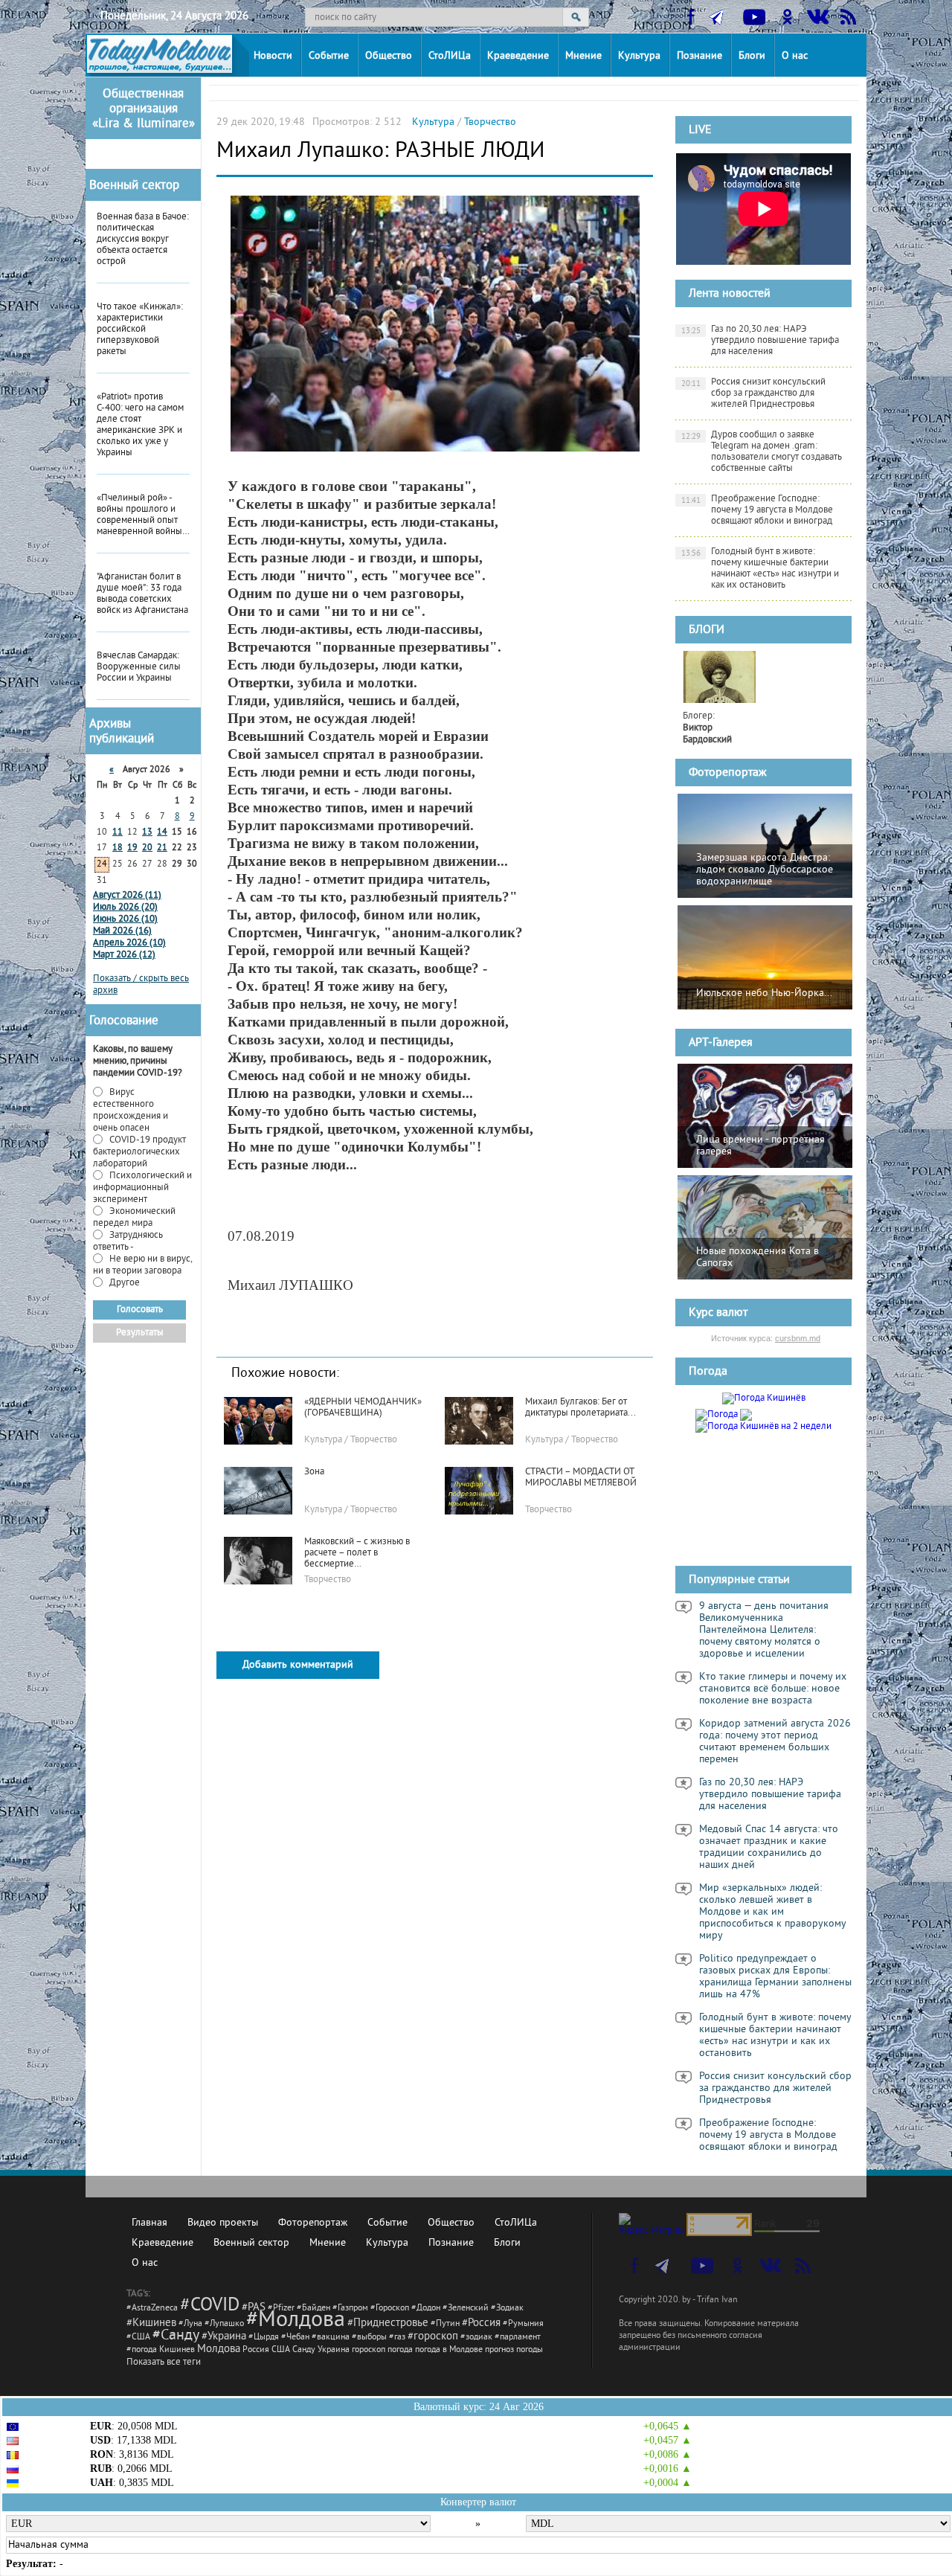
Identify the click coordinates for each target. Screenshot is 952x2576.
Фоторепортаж (728, 773)
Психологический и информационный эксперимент (142, 1188)
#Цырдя (264, 2338)
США (281, 2350)
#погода (142, 2350)
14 (162, 833)
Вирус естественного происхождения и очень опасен (131, 1111)
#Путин (445, 2324)
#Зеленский (466, 2309)
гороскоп (369, 2350)
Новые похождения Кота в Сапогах (758, 1258)
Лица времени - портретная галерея (760, 1146)
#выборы (369, 2338)
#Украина (224, 2337)
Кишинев (177, 2350)
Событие (329, 56)
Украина (334, 2350)
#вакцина (331, 2338)
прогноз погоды (514, 2350)
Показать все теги (164, 2363)
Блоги (752, 56)
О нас (795, 56)
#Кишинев (151, 2323)
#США (138, 2338)
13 (147, 833)
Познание (699, 56)
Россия (256, 2350)
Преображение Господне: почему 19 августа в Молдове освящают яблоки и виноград (758, 510)
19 (132, 848)
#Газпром (350, 2309)
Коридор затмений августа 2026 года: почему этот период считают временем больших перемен (775, 1742)
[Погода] (724, 1413)
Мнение (583, 56)
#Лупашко (224, 2324)
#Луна (190, 2324)
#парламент (518, 2338)
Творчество (490, 122)
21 (162, 848)
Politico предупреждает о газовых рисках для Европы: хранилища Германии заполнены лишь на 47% (775, 1977)
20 (147, 848)
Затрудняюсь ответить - (128, 1242)
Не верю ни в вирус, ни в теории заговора (142, 1265)
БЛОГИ (707, 630)
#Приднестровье (388, 2323)
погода (400, 2350)
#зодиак (476, 2338)
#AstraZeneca (152, 2309)
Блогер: (707, 728)
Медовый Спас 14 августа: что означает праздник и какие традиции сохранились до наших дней (769, 1848)
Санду (304, 2350)
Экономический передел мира (134, 1218)
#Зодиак (507, 2309)
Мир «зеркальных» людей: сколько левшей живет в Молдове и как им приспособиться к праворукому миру (773, 1912)
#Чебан (295, 2338)
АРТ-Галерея (721, 1043)
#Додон (426, 2309)
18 (118, 848)
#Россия (481, 2323)
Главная (149, 2223)
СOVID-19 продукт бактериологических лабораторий (139, 1152)
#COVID (210, 2306)
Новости (273, 56)
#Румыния (523, 2324)
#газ (397, 2338)
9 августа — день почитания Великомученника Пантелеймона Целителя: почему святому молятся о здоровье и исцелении (764, 1631)
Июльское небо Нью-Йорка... (764, 993)
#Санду (176, 2336)
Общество (389, 56)
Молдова (219, 2349)
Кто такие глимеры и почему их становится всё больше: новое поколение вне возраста (773, 1689)
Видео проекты (223, 2223)
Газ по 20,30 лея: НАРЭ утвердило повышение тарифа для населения (760, 341)
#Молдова (296, 2321)
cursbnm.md (798, 1338)
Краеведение (518, 56)
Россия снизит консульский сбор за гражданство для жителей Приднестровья (754, 394)
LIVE (700, 130)
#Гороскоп (390, 2309)
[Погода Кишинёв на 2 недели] (763, 1424)
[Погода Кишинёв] (764, 1398)
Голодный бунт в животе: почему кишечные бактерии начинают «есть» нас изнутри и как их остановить (760, 569)
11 (118, 833)
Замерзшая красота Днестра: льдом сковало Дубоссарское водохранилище (765, 870)
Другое (123, 1283)
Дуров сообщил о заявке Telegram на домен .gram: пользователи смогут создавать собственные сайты (762, 452)
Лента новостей (730, 294)
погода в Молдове (449, 2350)
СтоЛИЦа (450, 56)
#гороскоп (433, 2337)
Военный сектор (134, 186)
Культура (639, 56)
